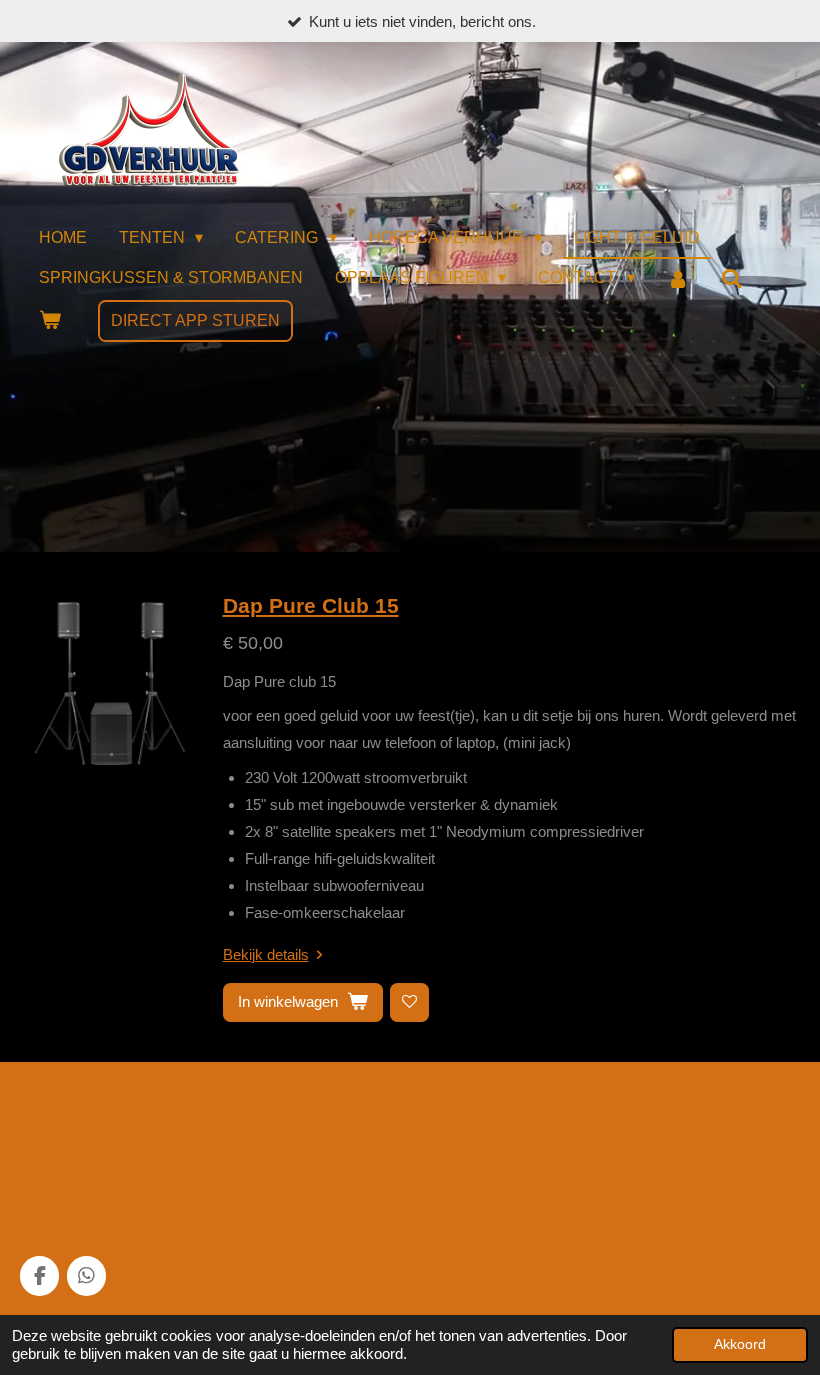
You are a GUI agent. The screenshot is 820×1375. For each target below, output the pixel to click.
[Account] (678, 279)
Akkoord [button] (740, 1344)
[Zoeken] (732, 279)
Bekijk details (266, 954)
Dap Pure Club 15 (311, 605)
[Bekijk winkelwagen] (50, 320)
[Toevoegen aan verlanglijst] (409, 1002)
